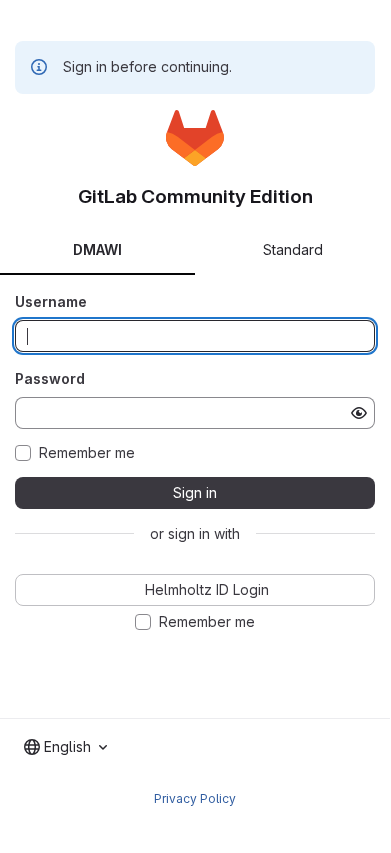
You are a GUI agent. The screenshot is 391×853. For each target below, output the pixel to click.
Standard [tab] (293, 249)
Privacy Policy (195, 798)
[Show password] (359, 413)
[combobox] (65, 747)
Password (50, 378)
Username (51, 301)
